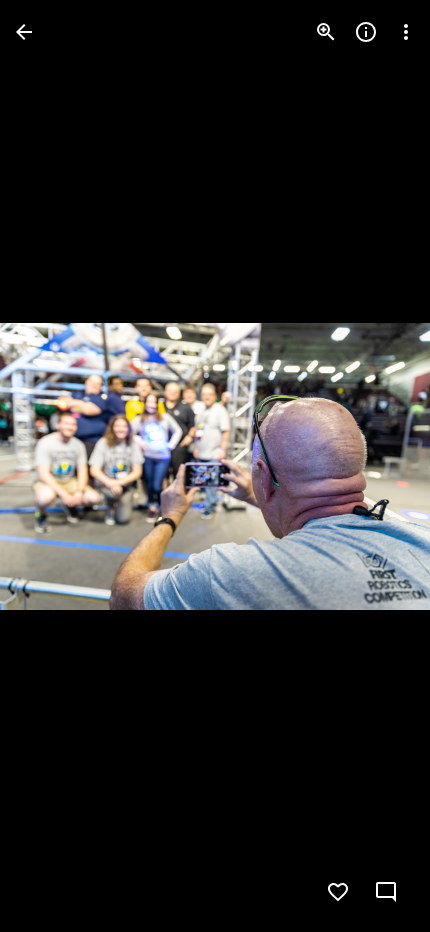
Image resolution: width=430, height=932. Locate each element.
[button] (56, 466)
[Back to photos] (24, 32)
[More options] (406, 32)
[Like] (338, 892)
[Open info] (366, 32)
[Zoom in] (326, 32)
